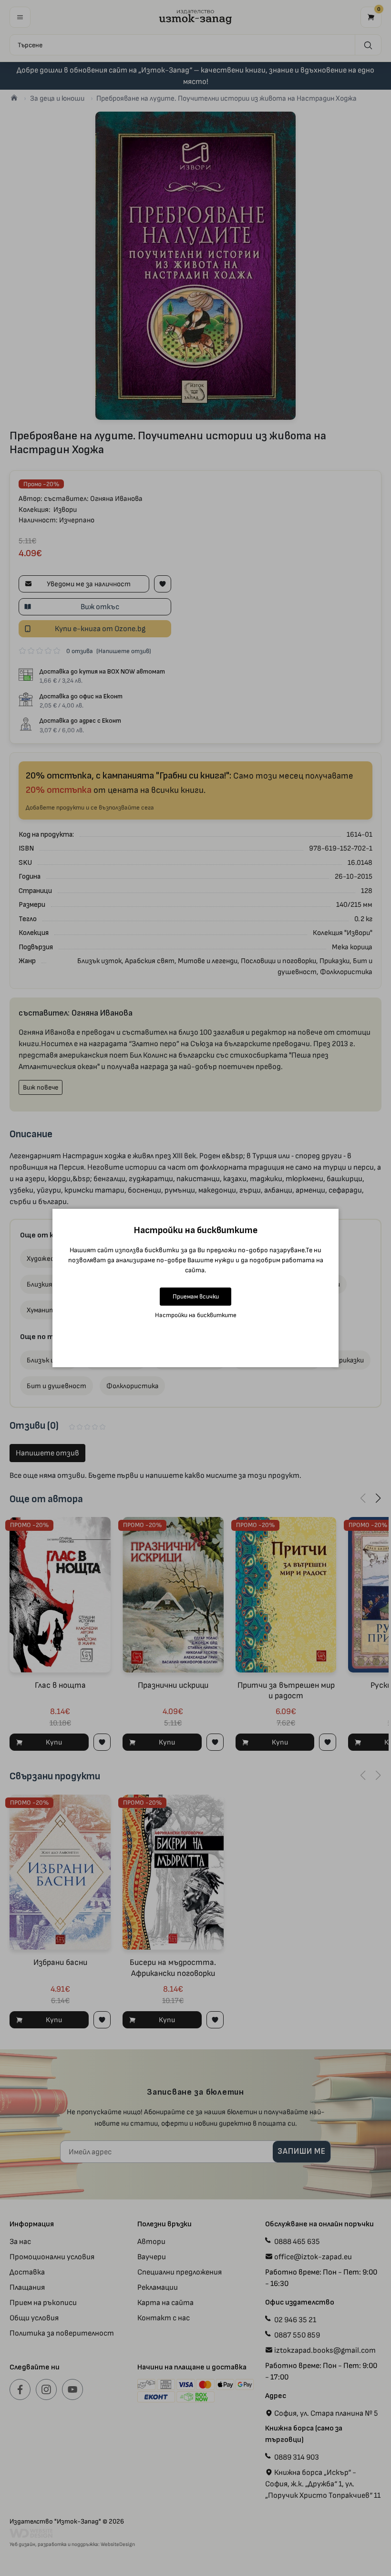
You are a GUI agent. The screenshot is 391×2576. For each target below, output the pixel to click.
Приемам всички (196, 1296)
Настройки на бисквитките (196, 1315)
